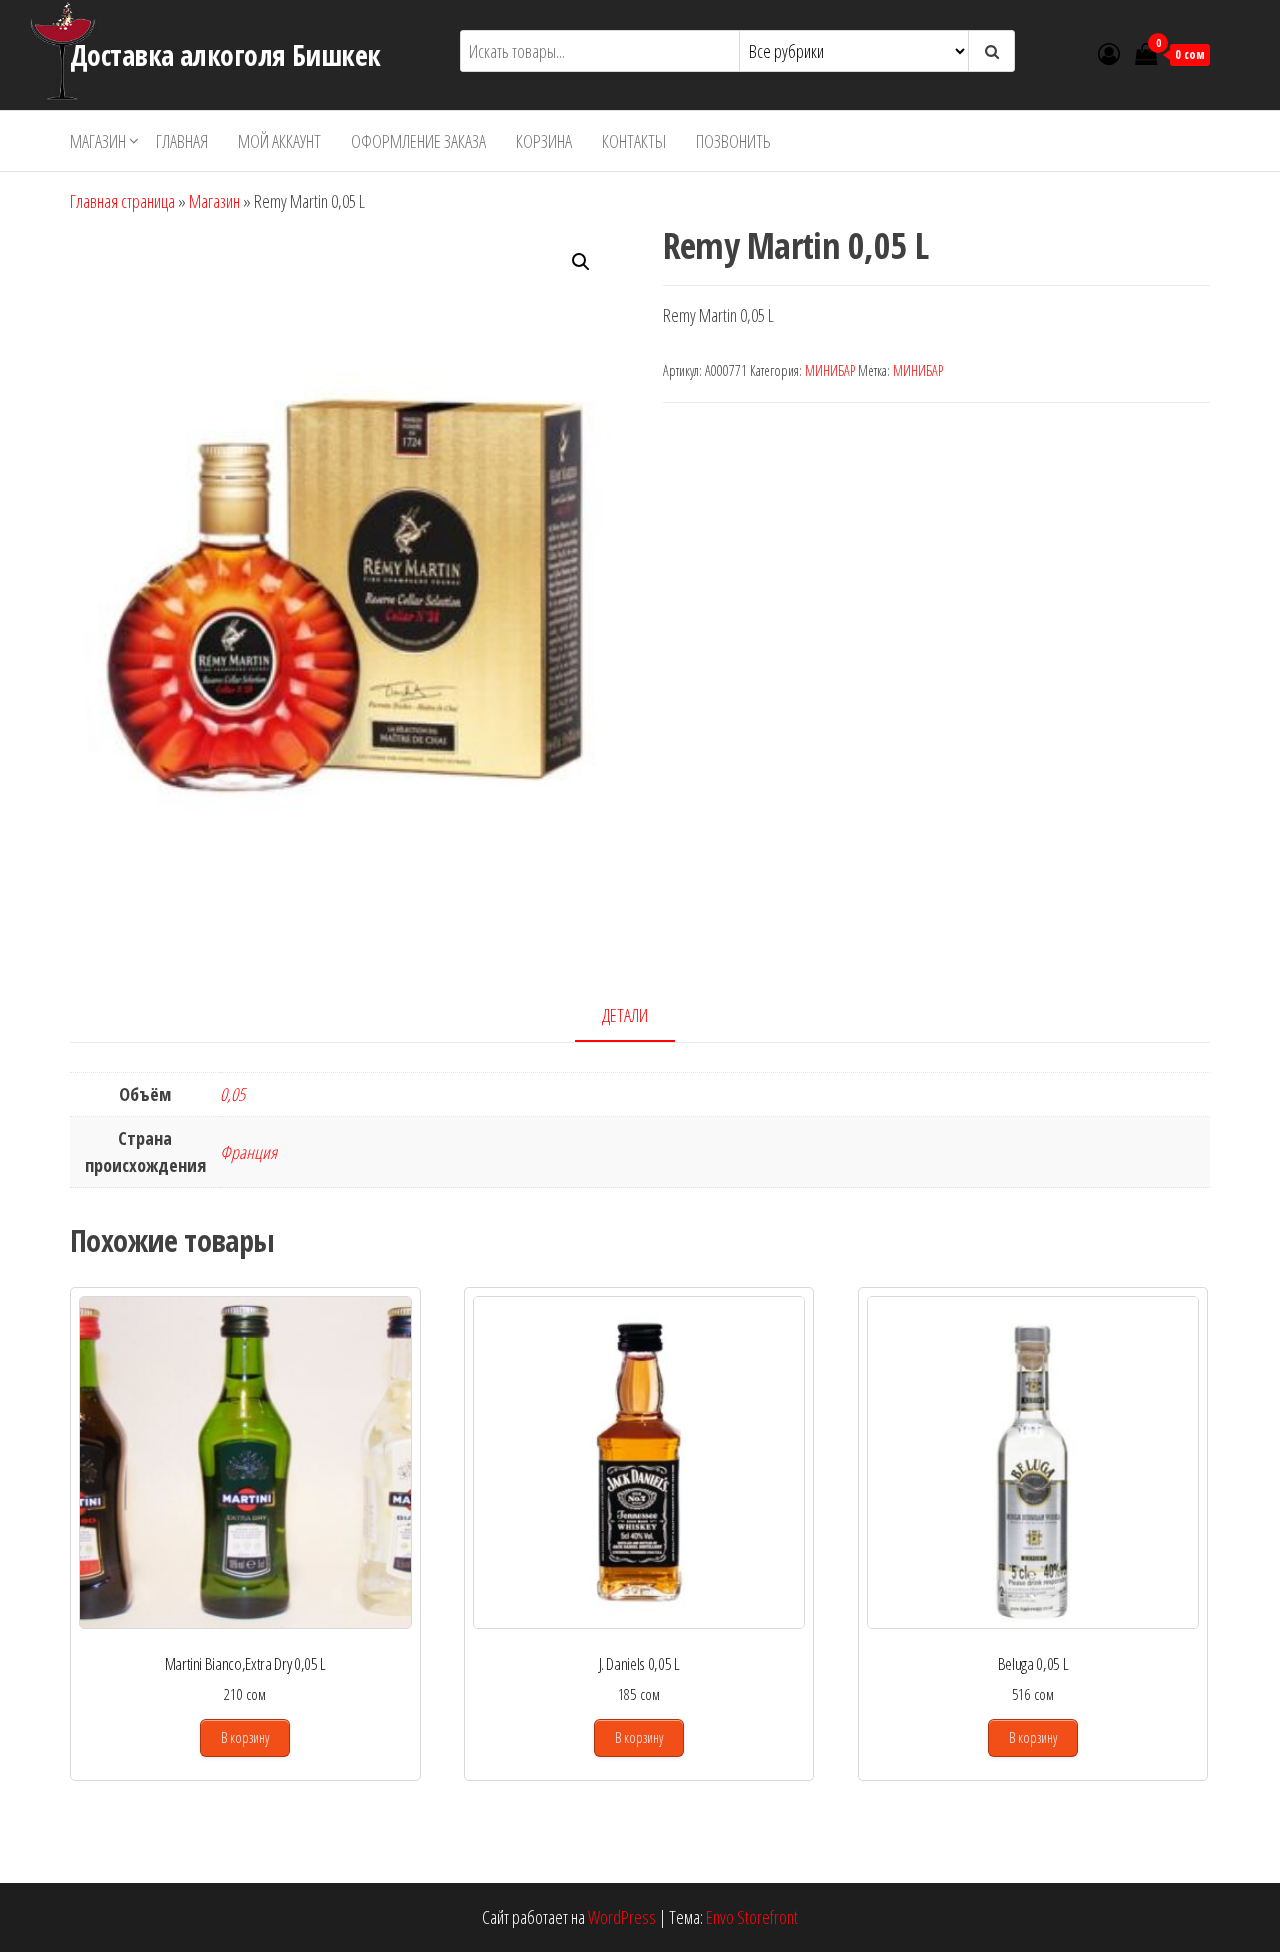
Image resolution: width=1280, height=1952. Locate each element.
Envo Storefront (752, 1917)
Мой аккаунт (279, 141)
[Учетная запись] (1109, 53)
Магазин (98, 141)
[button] (581, 262)
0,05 (232, 1094)
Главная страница (122, 201)
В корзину (245, 1737)
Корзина (544, 141)
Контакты (634, 141)
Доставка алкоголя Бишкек (225, 55)
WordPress (622, 1917)
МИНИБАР (830, 370)
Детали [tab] (625, 1015)
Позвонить (733, 141)
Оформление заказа (418, 141)
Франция (248, 1152)
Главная (182, 141)
